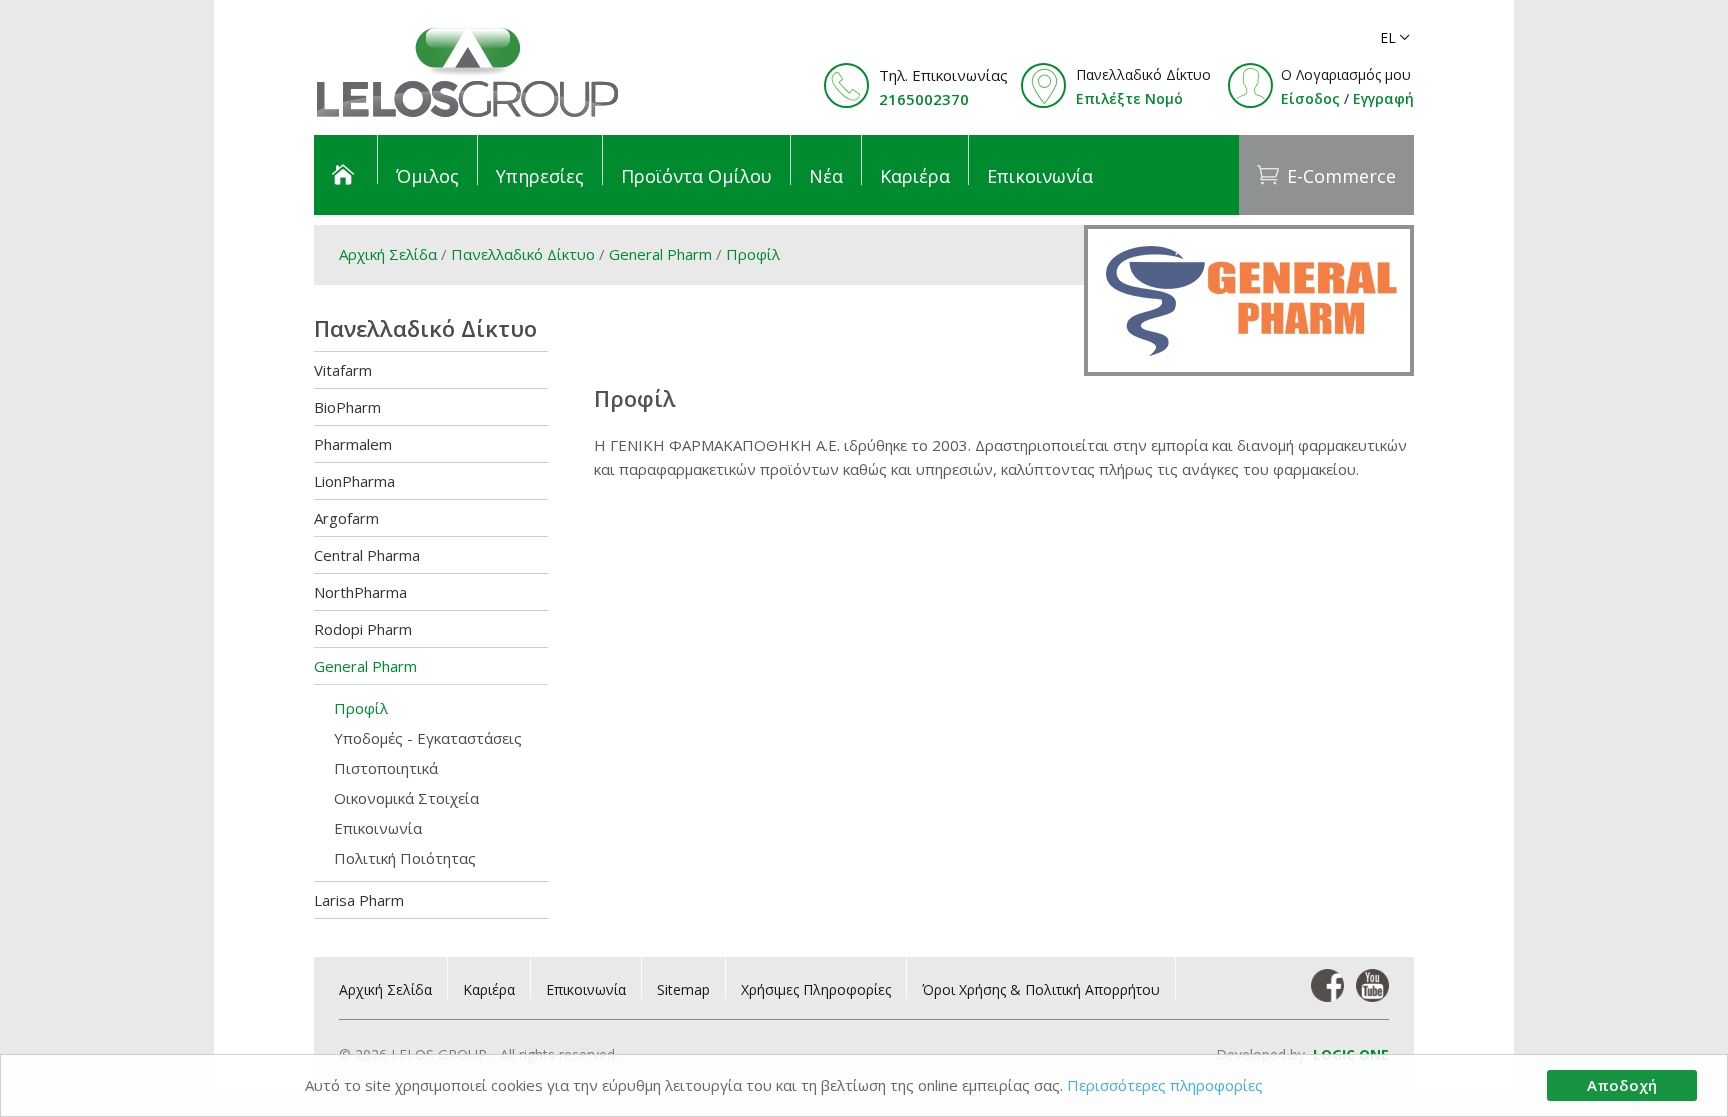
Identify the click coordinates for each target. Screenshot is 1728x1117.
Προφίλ (753, 254)
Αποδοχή (1622, 1085)
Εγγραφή (1383, 98)
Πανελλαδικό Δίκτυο (523, 254)
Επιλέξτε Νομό (1129, 98)
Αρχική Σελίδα (388, 254)
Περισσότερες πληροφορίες (1165, 1085)
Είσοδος (1310, 98)
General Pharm (662, 254)
